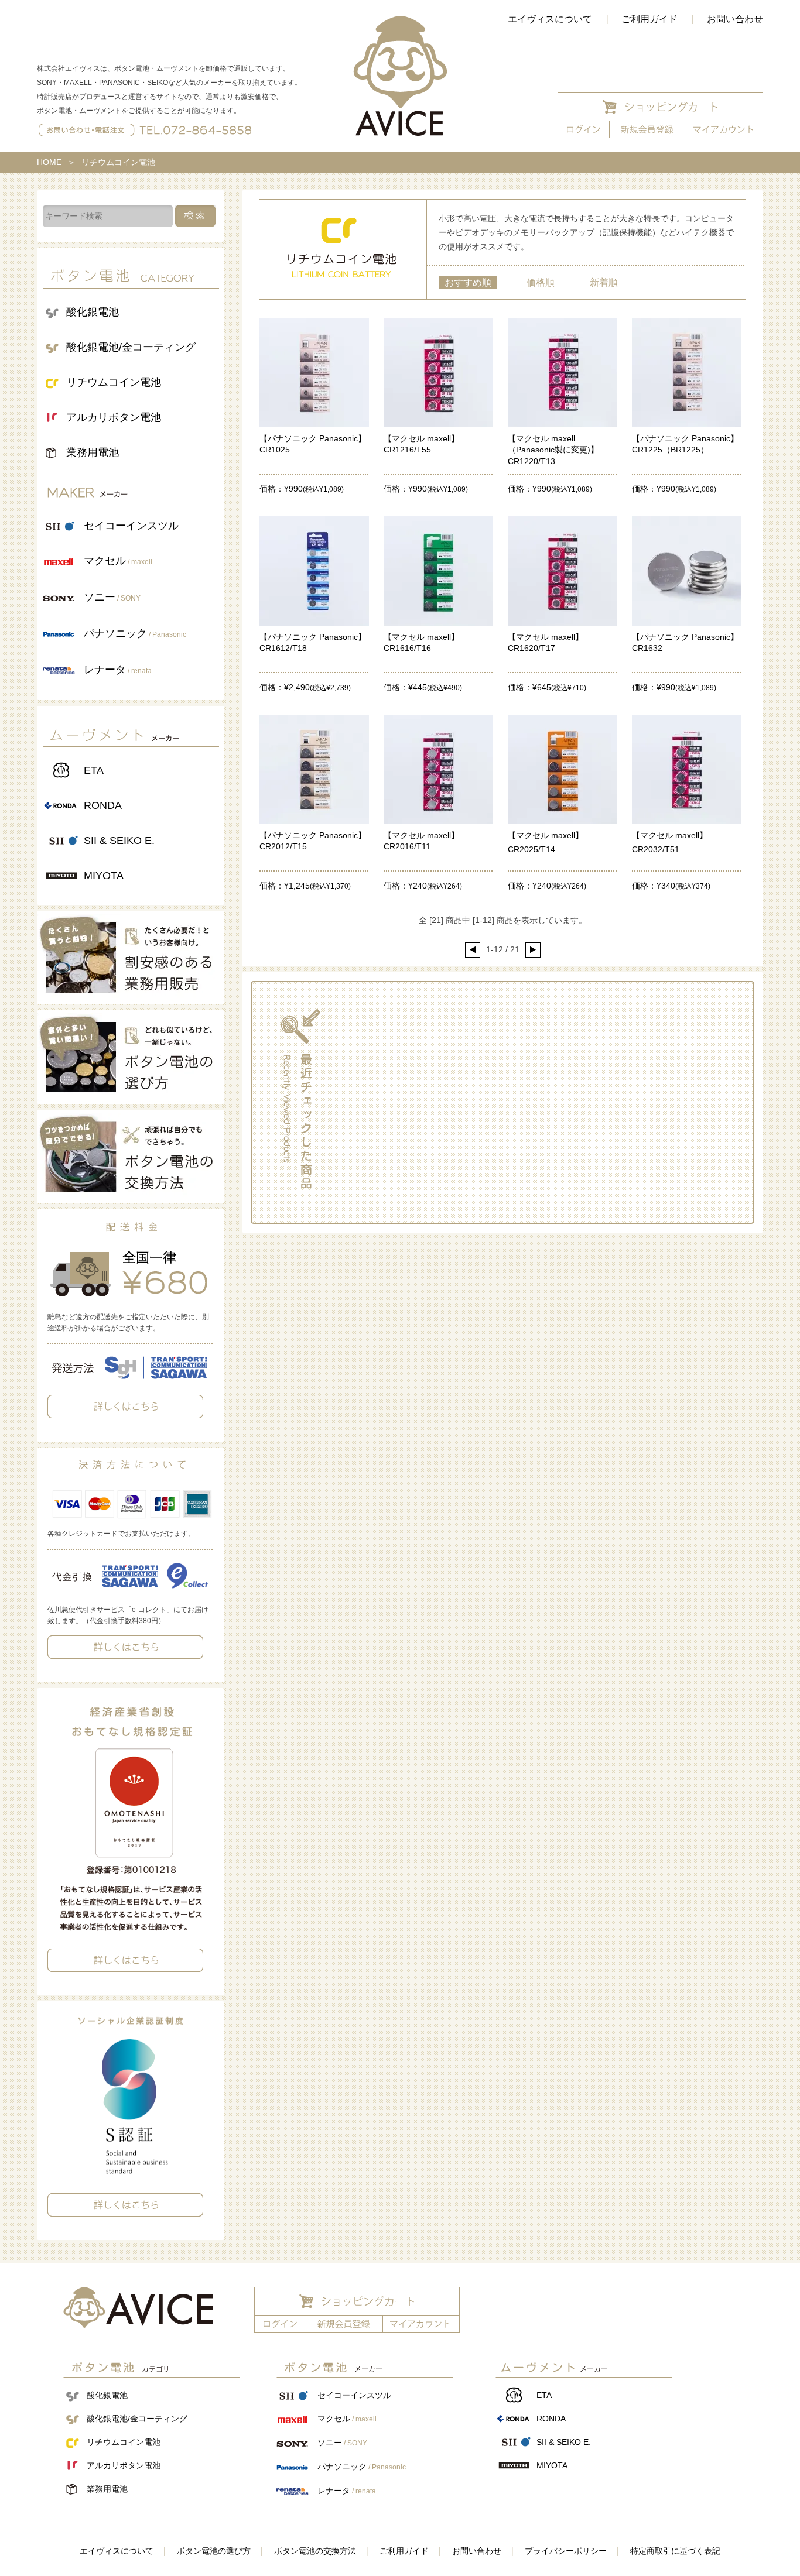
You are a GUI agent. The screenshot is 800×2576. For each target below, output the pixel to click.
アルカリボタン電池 (114, 417)
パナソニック (135, 633)
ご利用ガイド (649, 19)
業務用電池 (93, 452)
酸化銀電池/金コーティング (131, 347)
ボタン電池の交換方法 (315, 2551)
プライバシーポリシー (566, 2551)
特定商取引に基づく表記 (675, 2551)
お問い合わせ (735, 19)
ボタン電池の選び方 (214, 2551)
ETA (94, 770)
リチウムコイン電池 (114, 382)
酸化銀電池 (93, 312)
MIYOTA (104, 876)
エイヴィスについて (550, 19)
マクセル (118, 561)
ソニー (112, 597)
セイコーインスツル (131, 526)
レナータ (118, 670)
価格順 (541, 282)
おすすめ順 (468, 282)
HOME (49, 162)
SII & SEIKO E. (119, 841)
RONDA (103, 805)
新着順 (604, 282)
